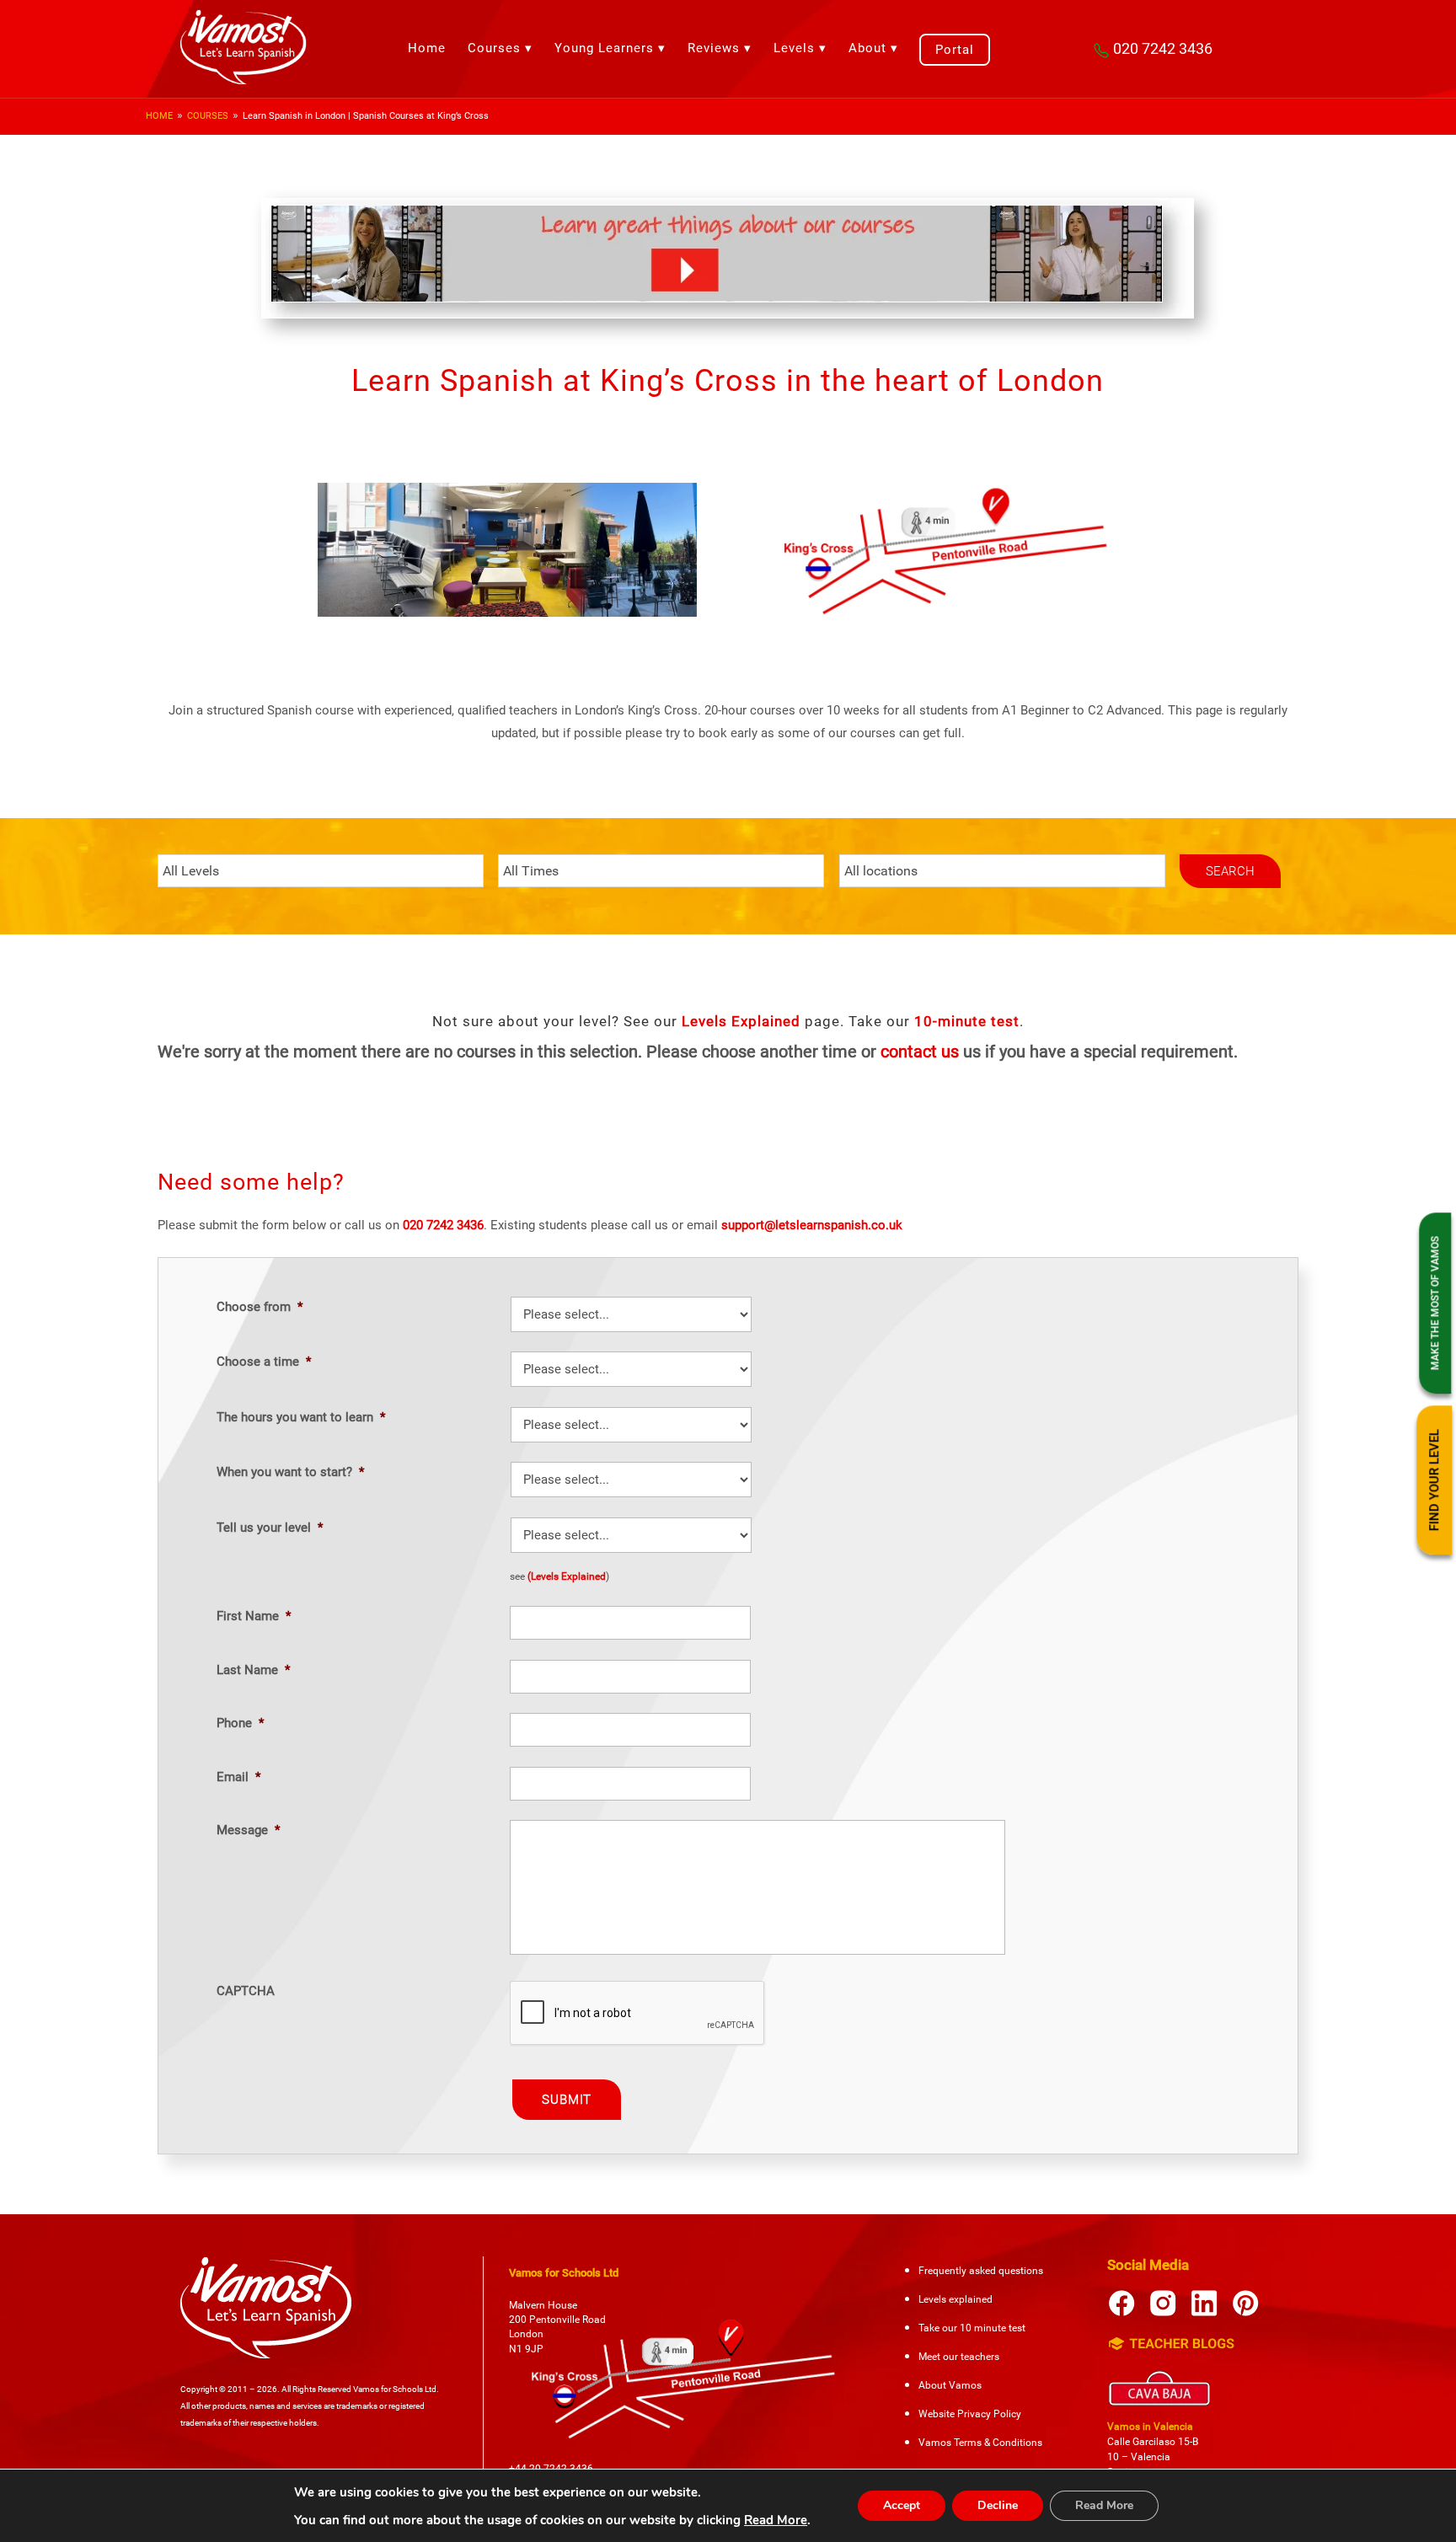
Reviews (714, 48)
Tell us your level (270, 1528)
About (867, 48)
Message (248, 1830)
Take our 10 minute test (972, 2328)
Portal (955, 50)
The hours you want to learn (301, 1417)
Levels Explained (741, 1022)
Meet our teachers (959, 2357)
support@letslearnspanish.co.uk (812, 1225)
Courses (494, 48)
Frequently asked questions (981, 2271)
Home (427, 48)
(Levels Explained (567, 1576)
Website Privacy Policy (970, 2414)
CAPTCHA (246, 1991)
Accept (902, 2505)
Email (238, 1777)
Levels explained (955, 2299)
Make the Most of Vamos (1436, 1303)
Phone (240, 1723)
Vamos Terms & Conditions (980, 2443)
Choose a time (264, 1362)
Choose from (260, 1307)
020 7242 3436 (1163, 48)
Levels (794, 48)
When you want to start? (290, 1472)
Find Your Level (1435, 1480)
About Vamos (950, 2385)
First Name (254, 1616)
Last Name (253, 1670)
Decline (998, 2505)
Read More (776, 2520)
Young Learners (604, 48)
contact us (920, 1052)
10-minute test (967, 1022)
